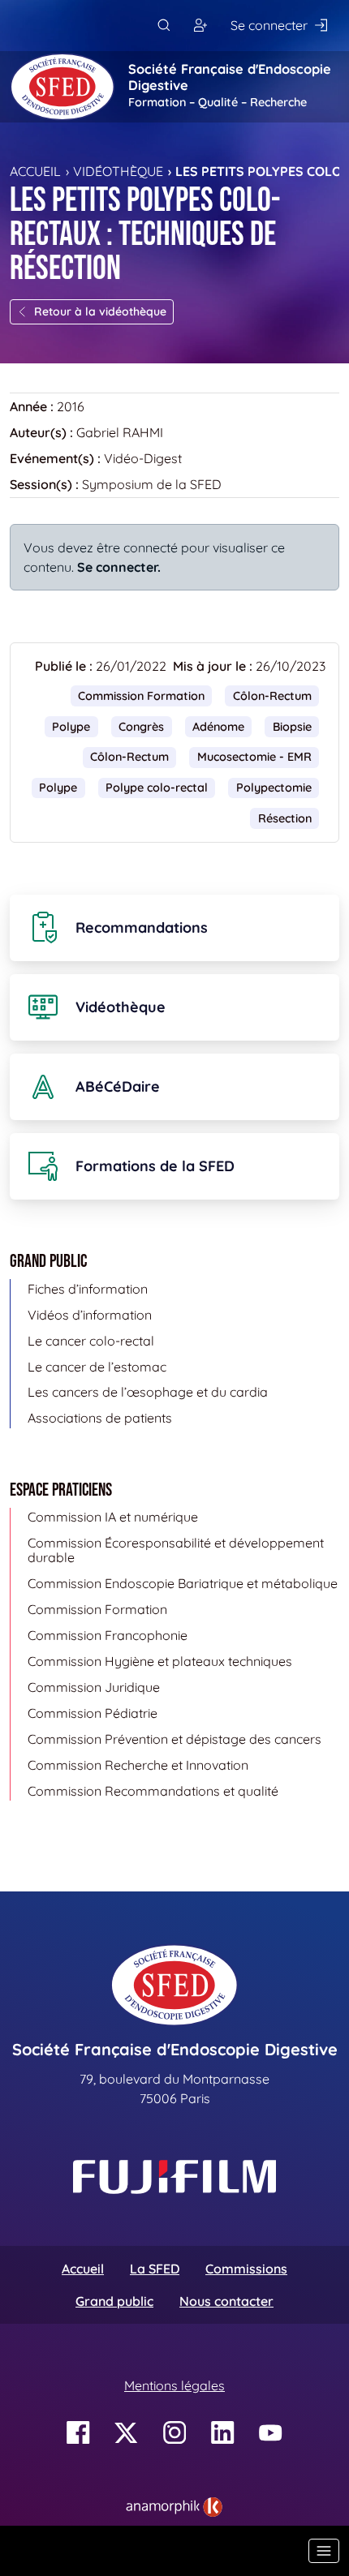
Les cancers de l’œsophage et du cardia (148, 1392)
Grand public (114, 2301)
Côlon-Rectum (272, 696)
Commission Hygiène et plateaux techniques (160, 1661)
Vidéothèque (118, 171)
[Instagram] (175, 2433)
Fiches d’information (88, 1289)
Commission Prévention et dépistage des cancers (174, 1739)
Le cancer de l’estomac (97, 1367)
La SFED (155, 2269)
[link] (174, 2507)
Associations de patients (100, 1418)
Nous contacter (226, 2301)
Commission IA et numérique (113, 1517)
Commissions (246, 2269)
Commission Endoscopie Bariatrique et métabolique (183, 1583)
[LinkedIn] (223, 2433)
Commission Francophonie (108, 1635)
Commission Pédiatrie (93, 1713)
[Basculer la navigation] (324, 2551)
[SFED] (62, 87)
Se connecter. (119, 567)
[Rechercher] (164, 26)
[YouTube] (271, 2433)
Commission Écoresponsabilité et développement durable (176, 1550)
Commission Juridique (94, 1687)
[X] (126, 2433)
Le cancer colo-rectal (91, 1341)
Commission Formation (141, 696)
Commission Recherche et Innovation (138, 1765)
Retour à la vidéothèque (100, 311)
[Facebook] (78, 2433)
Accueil (35, 171)
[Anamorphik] (174, 2505)
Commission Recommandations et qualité (153, 1791)
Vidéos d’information (90, 1315)
